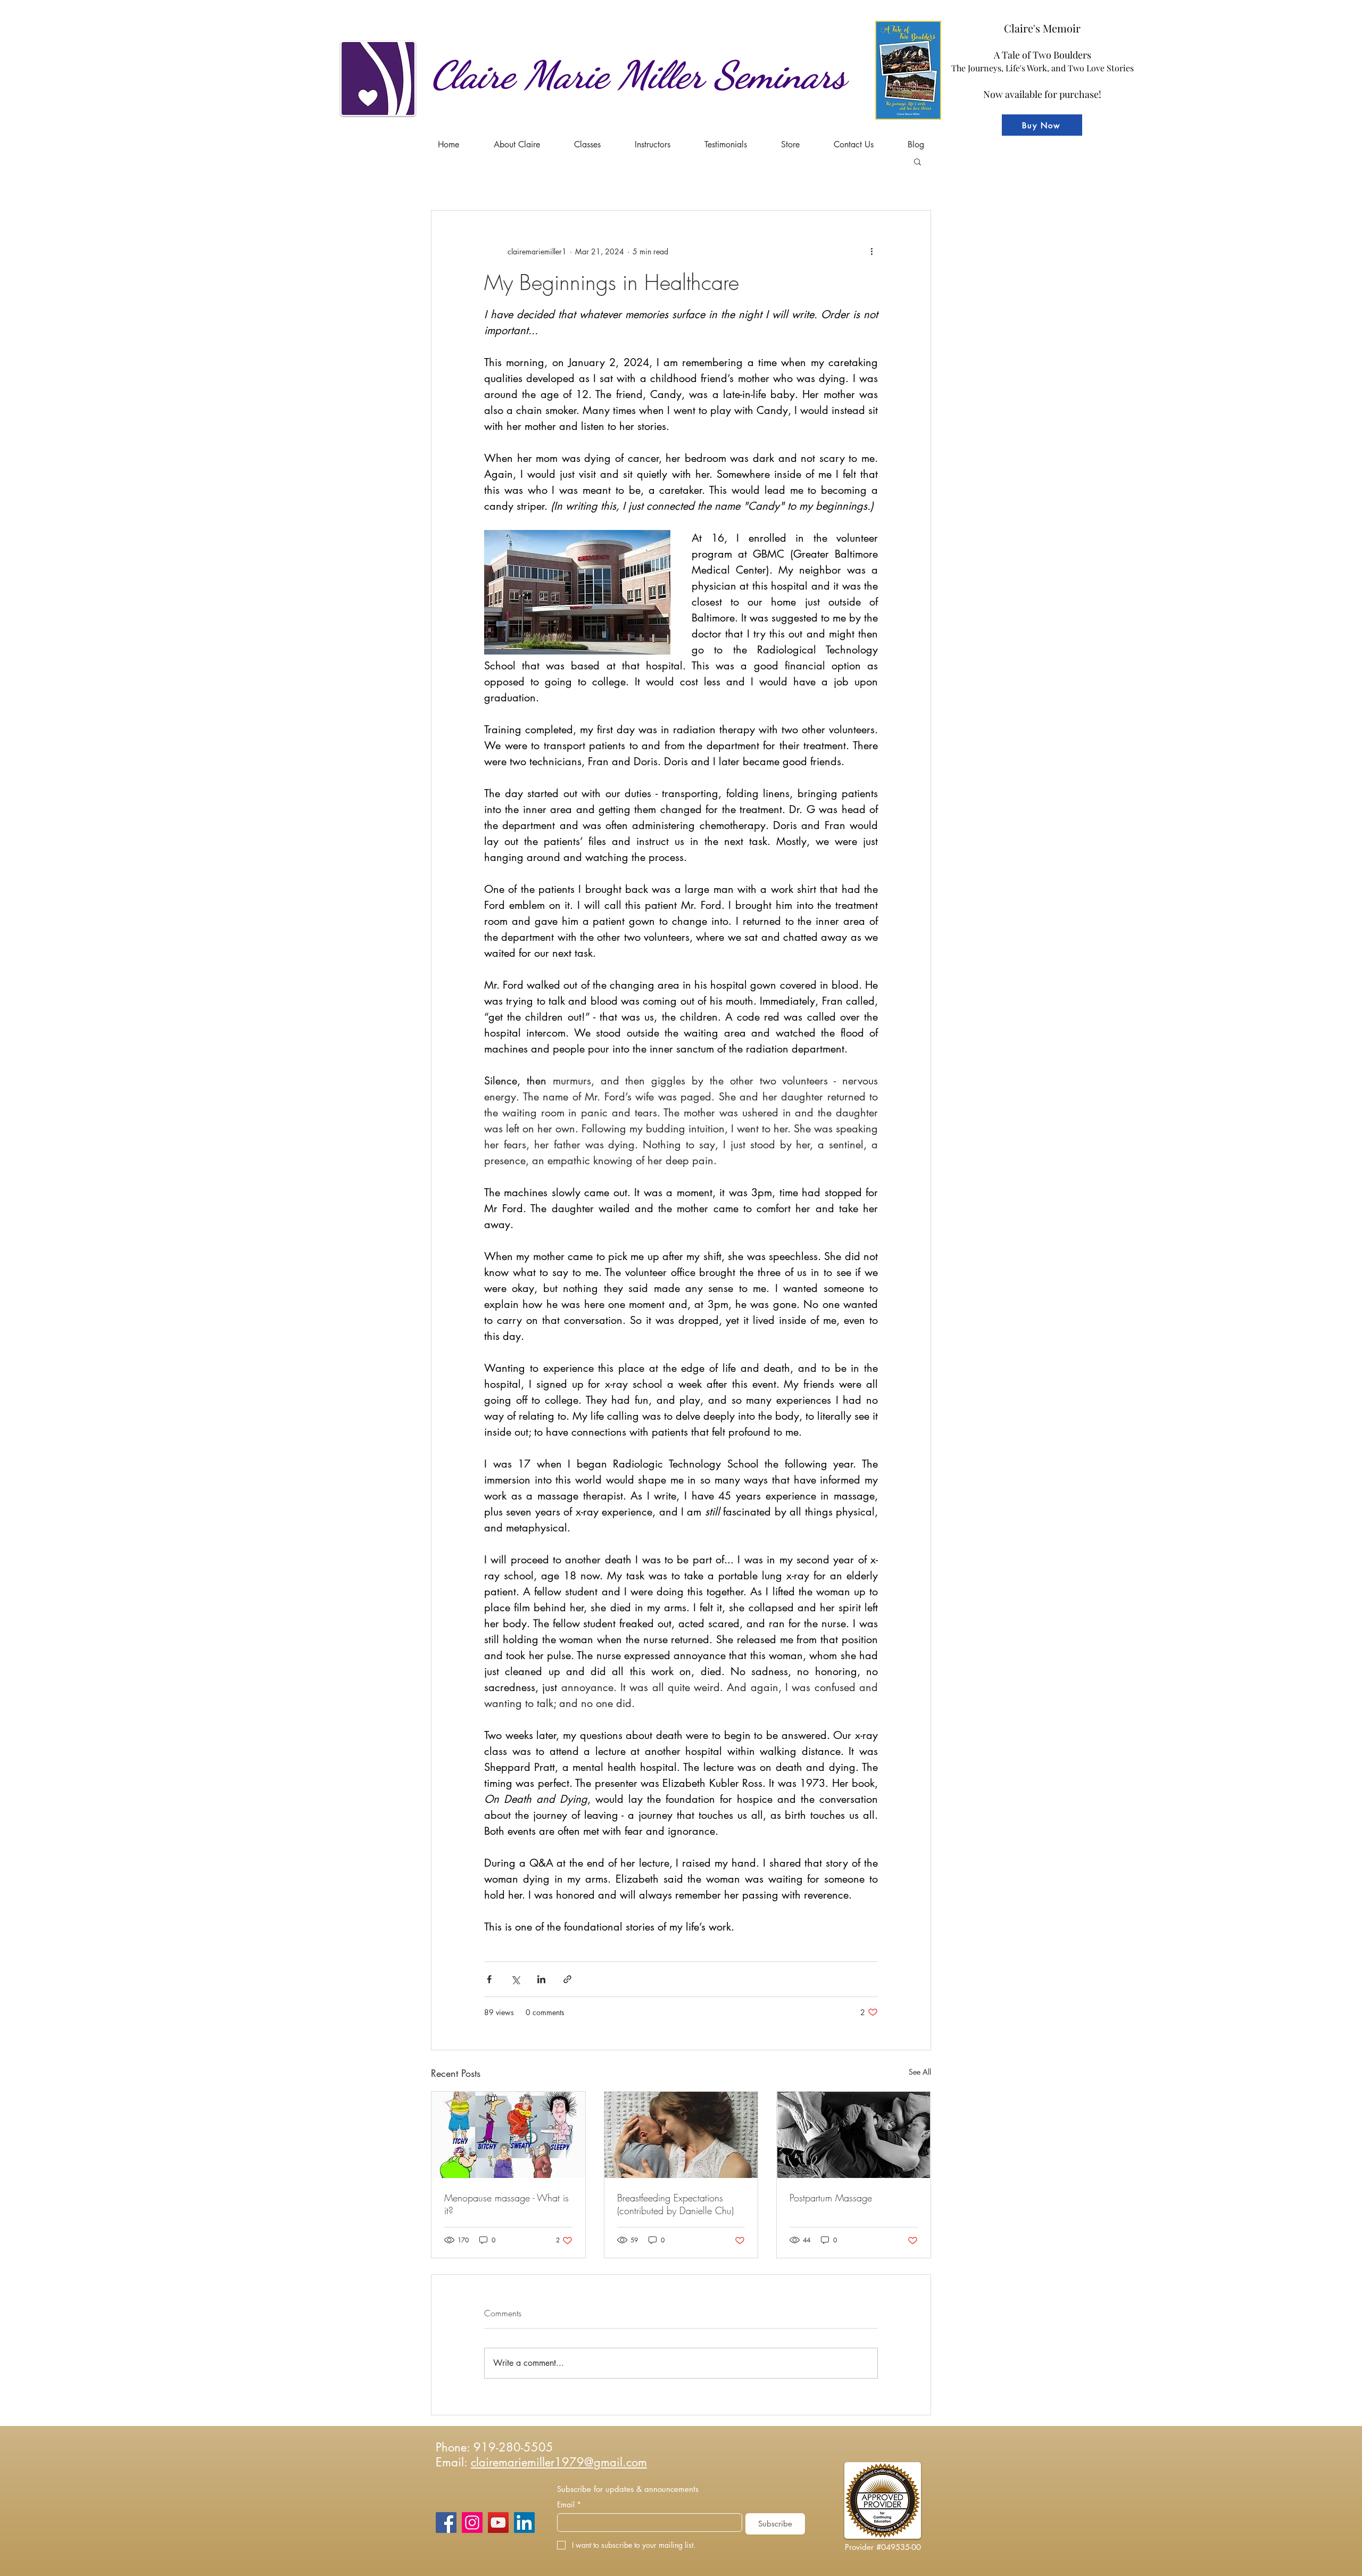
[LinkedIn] (524, 2523)
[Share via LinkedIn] (541, 1979)
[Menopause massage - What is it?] (508, 2135)
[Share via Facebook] (489, 1979)
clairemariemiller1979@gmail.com (559, 2462)
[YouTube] (498, 2523)
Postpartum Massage (831, 2198)
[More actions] (871, 251)
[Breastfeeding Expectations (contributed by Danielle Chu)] (681, 2135)
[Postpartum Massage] (854, 2135)
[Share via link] (567, 1979)
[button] (587, 144)
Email (569, 2504)
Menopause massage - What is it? (506, 2204)
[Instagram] (472, 2523)
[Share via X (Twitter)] (515, 1979)
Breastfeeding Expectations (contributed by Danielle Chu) (675, 2204)
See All (920, 2072)
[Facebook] (446, 2523)
